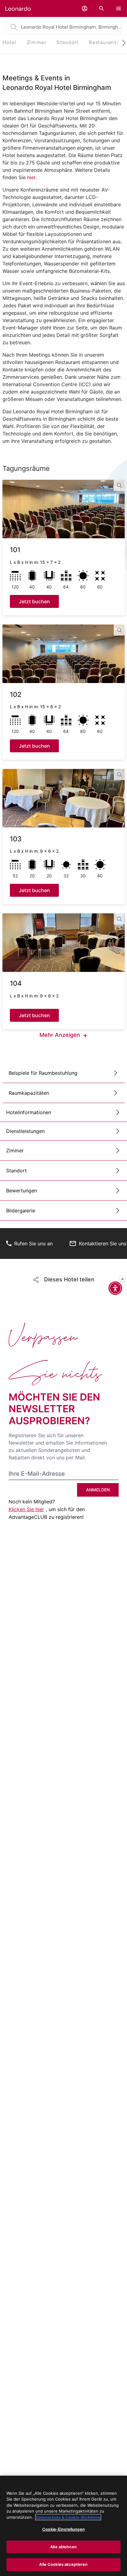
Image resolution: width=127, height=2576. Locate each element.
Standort (16, 1171)
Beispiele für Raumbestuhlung (43, 1073)
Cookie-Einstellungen (63, 2529)
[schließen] (122, 1279)
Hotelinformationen (29, 1112)
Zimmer (15, 1151)
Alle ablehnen (63, 2547)
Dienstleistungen (25, 1131)
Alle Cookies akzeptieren (63, 2564)
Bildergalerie (21, 1211)
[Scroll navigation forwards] (121, 43)
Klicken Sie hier (26, 1509)
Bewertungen (22, 1191)
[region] (63, 2526)
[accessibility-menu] (115, 1288)
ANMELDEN (98, 1490)
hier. (33, 177)
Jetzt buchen (34, 601)
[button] (85, 8)
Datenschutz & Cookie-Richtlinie (68, 2517)
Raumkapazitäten (29, 1093)
